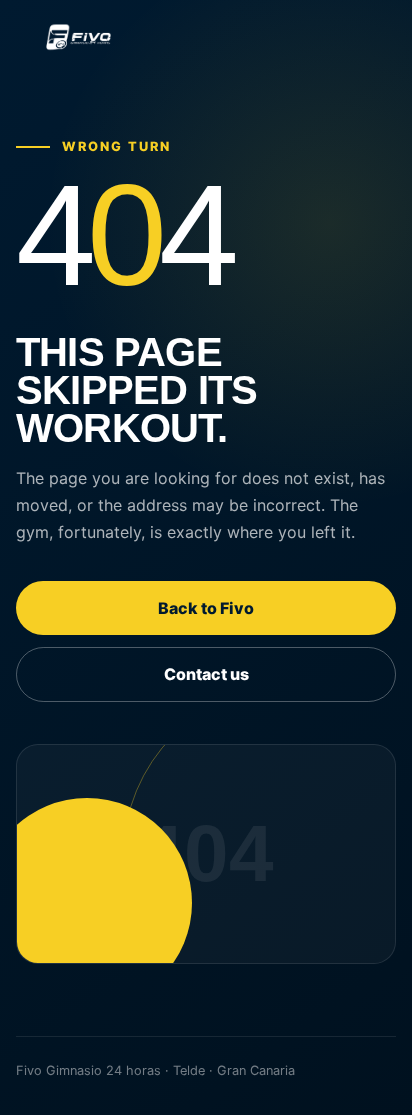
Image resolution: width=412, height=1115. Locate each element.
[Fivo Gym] (206, 37)
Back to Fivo (206, 608)
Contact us (206, 674)
